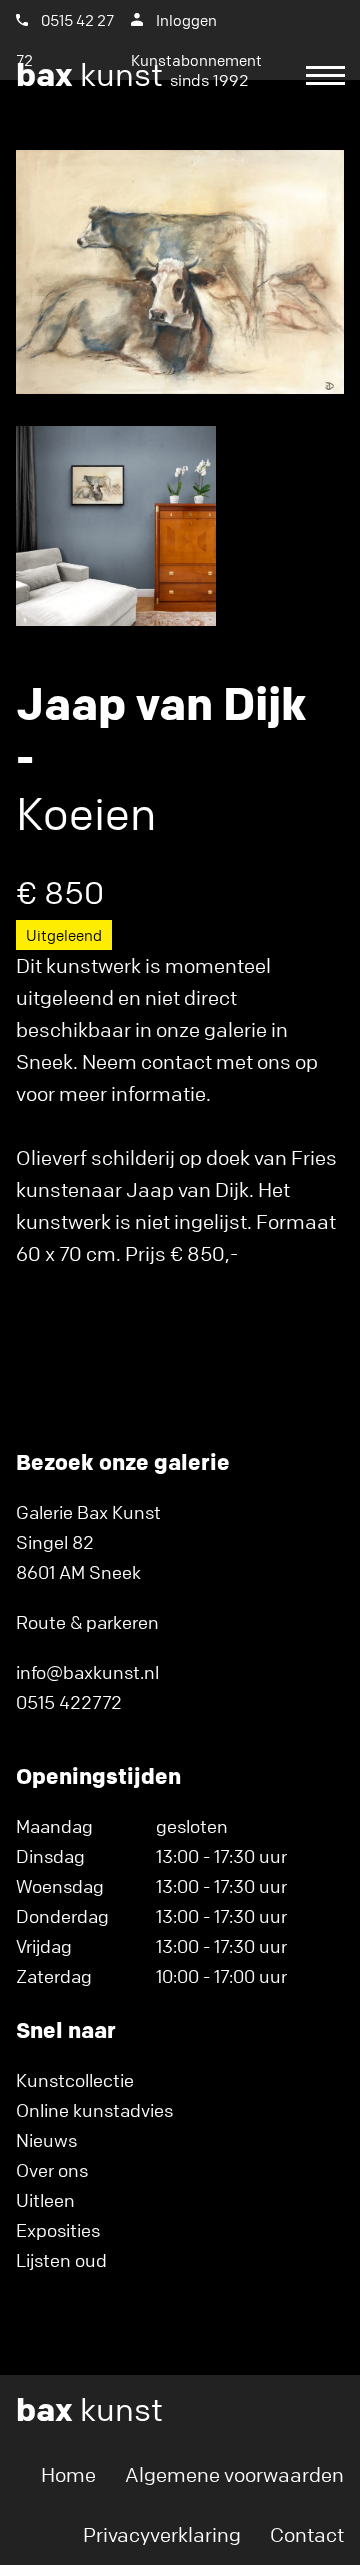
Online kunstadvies (94, 2110)
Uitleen (45, 2200)
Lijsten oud (61, 2260)
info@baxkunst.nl (87, 1672)
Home (68, 2474)
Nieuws (46, 2140)
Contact (307, 2534)
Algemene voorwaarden (234, 2474)
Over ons (52, 2170)
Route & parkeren (87, 1622)
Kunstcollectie (75, 2080)
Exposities (58, 2230)
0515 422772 (69, 1702)
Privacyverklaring (162, 2534)
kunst (132, 75)
